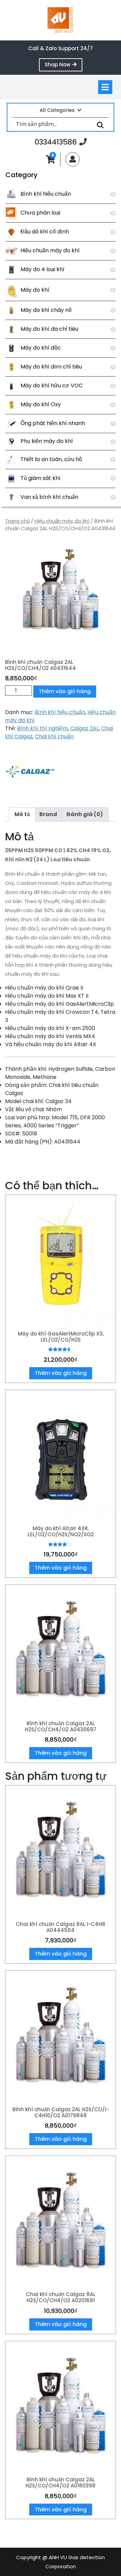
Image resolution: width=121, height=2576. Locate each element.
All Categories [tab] (57, 110)
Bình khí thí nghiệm (43, 728)
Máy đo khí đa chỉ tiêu (49, 329)
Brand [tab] (48, 814)
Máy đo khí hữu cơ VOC (52, 385)
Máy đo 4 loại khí (43, 269)
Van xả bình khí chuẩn (49, 497)
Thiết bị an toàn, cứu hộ (51, 459)
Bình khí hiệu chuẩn (46, 194)
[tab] (105, 87)
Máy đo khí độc (41, 348)
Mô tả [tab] (22, 814)
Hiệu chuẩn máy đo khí (50, 250)
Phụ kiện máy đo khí (47, 441)
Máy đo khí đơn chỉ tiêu (51, 367)
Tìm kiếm (100, 124)
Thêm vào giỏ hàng (65, 691)
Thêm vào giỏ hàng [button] (61, 1373)
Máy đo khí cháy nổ (46, 310)
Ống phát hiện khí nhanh (53, 423)
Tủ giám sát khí (41, 478)
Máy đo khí (35, 290)
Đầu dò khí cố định (45, 232)
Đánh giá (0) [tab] (85, 814)
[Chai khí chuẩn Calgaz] (30, 771)
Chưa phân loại (40, 213)
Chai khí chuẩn (54, 736)
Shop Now (64, 66)
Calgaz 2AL (85, 728)
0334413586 (61, 142)
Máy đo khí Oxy (41, 404)
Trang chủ (17, 521)
